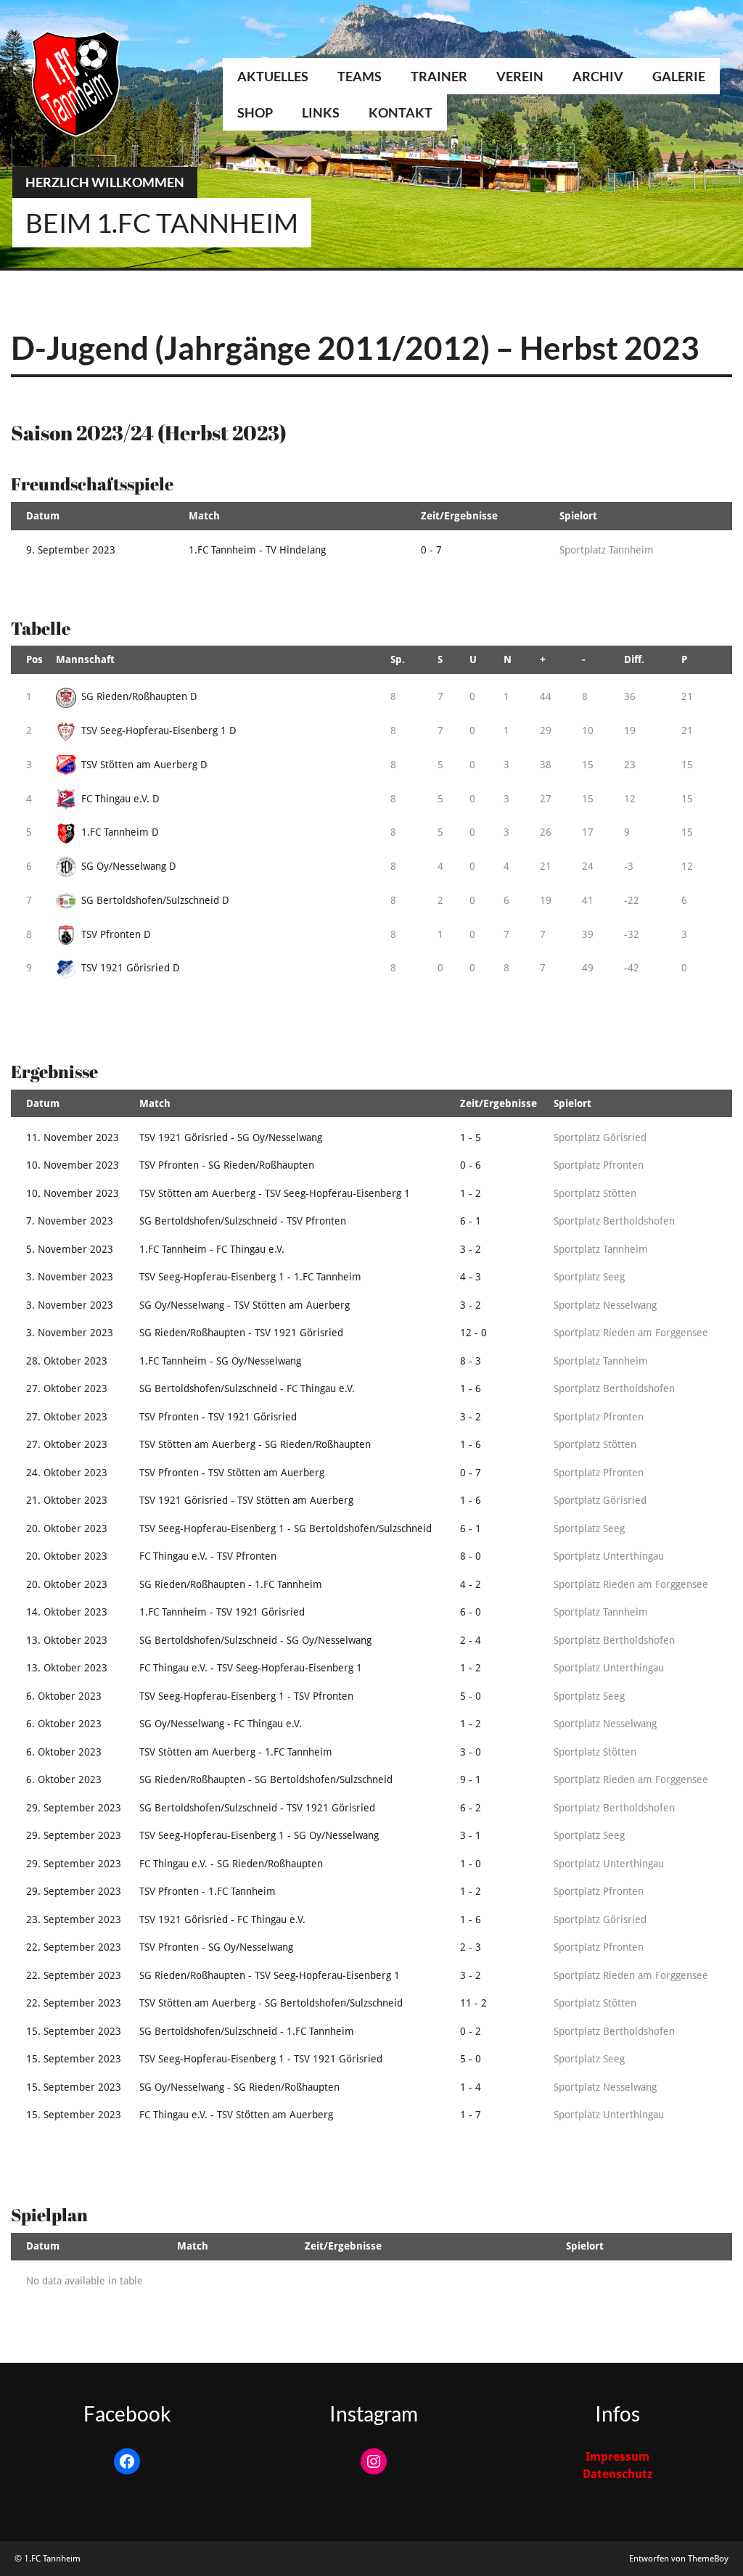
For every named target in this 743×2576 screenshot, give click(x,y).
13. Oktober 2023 (67, 1640)
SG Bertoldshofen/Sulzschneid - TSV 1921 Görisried (257, 1808)
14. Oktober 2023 (67, 1612)
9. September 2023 (71, 550)
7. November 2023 (70, 1221)
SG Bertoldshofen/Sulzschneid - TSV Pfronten (243, 1221)
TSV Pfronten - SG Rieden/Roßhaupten (227, 1165)
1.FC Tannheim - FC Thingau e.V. (212, 1249)
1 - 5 (471, 1137)
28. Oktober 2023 (67, 1361)
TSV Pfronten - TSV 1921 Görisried (218, 1417)
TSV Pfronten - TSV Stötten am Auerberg (232, 1473)
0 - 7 (431, 550)
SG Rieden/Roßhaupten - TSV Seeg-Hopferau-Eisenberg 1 (270, 1975)
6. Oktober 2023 (64, 1696)
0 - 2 (471, 2031)
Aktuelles (273, 76)
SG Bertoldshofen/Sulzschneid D (155, 900)
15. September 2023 (74, 2031)
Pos (34, 659)
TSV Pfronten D (116, 934)
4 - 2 (471, 1584)
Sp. (398, 659)
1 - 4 (471, 2087)
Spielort (578, 516)
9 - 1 (471, 1779)
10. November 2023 (73, 1165)
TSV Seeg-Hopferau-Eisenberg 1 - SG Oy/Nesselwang (259, 1835)
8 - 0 (471, 1556)
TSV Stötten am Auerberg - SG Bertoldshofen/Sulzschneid (271, 2003)
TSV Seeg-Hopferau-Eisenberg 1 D (159, 731)
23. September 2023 (74, 1919)
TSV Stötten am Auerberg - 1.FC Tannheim (236, 1752)
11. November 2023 (73, 1137)
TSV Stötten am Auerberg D (144, 765)
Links (321, 112)
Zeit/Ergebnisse (459, 516)
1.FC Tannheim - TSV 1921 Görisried (222, 1612)
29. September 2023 (74, 1808)
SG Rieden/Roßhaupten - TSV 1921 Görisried (241, 1333)
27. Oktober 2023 (67, 1388)
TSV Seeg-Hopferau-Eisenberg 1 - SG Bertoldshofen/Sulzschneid (286, 1528)
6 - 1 (471, 1221)
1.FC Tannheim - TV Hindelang (257, 550)
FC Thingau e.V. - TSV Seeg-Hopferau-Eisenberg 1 (251, 1668)
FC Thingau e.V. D (120, 799)
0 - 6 (471, 1165)
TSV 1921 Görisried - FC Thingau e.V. (222, 1919)
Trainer (439, 76)
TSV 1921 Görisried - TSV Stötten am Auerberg (246, 1500)
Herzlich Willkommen (105, 182)
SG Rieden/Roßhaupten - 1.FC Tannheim (231, 1584)
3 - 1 (471, 1835)
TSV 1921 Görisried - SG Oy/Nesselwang (231, 1137)
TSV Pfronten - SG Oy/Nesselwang (216, 1947)
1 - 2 (471, 1193)
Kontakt (401, 112)
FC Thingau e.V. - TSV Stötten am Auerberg (236, 2115)
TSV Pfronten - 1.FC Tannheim (208, 1891)
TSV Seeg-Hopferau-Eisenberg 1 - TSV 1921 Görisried (261, 2059)
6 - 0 (471, 1612)
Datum (43, 516)
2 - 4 (471, 1640)
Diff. (634, 659)
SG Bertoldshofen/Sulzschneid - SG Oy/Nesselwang (255, 1640)
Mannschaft (85, 659)
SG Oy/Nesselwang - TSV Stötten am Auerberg (245, 1305)
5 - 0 (471, 1696)
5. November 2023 (70, 1249)
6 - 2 (471, 1808)
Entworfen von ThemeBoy (679, 2559)
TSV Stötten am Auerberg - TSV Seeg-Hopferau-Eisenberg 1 (275, 1193)
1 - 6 (471, 1388)
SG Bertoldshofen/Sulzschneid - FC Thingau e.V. (247, 1388)
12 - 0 (473, 1333)
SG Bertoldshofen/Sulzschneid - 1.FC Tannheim (247, 2031)
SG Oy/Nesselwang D (129, 866)
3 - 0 (471, 1752)
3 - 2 (471, 1249)
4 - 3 (471, 1277)
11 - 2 (473, 2003)
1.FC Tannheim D (120, 832)
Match (204, 516)
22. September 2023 (74, 1947)
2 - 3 (471, 1947)
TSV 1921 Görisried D (131, 968)
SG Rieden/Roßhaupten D (139, 696)
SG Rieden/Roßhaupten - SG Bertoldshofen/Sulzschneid (266, 1779)
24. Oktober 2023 (67, 1473)
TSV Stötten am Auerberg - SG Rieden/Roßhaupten (255, 1444)
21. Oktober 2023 (67, 1500)
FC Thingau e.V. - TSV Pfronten (208, 1556)
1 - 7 (471, 2115)
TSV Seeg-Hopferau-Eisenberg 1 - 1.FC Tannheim (250, 1277)
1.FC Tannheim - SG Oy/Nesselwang (220, 1361)
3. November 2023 (70, 1277)
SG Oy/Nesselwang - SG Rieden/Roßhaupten (239, 2087)
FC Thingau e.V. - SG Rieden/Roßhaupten (231, 1864)
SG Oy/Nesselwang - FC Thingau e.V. (221, 1724)
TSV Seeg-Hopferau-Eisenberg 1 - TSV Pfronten (246, 1696)
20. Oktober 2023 (67, 1528)
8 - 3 (471, 1361)
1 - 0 (471, 1864)
